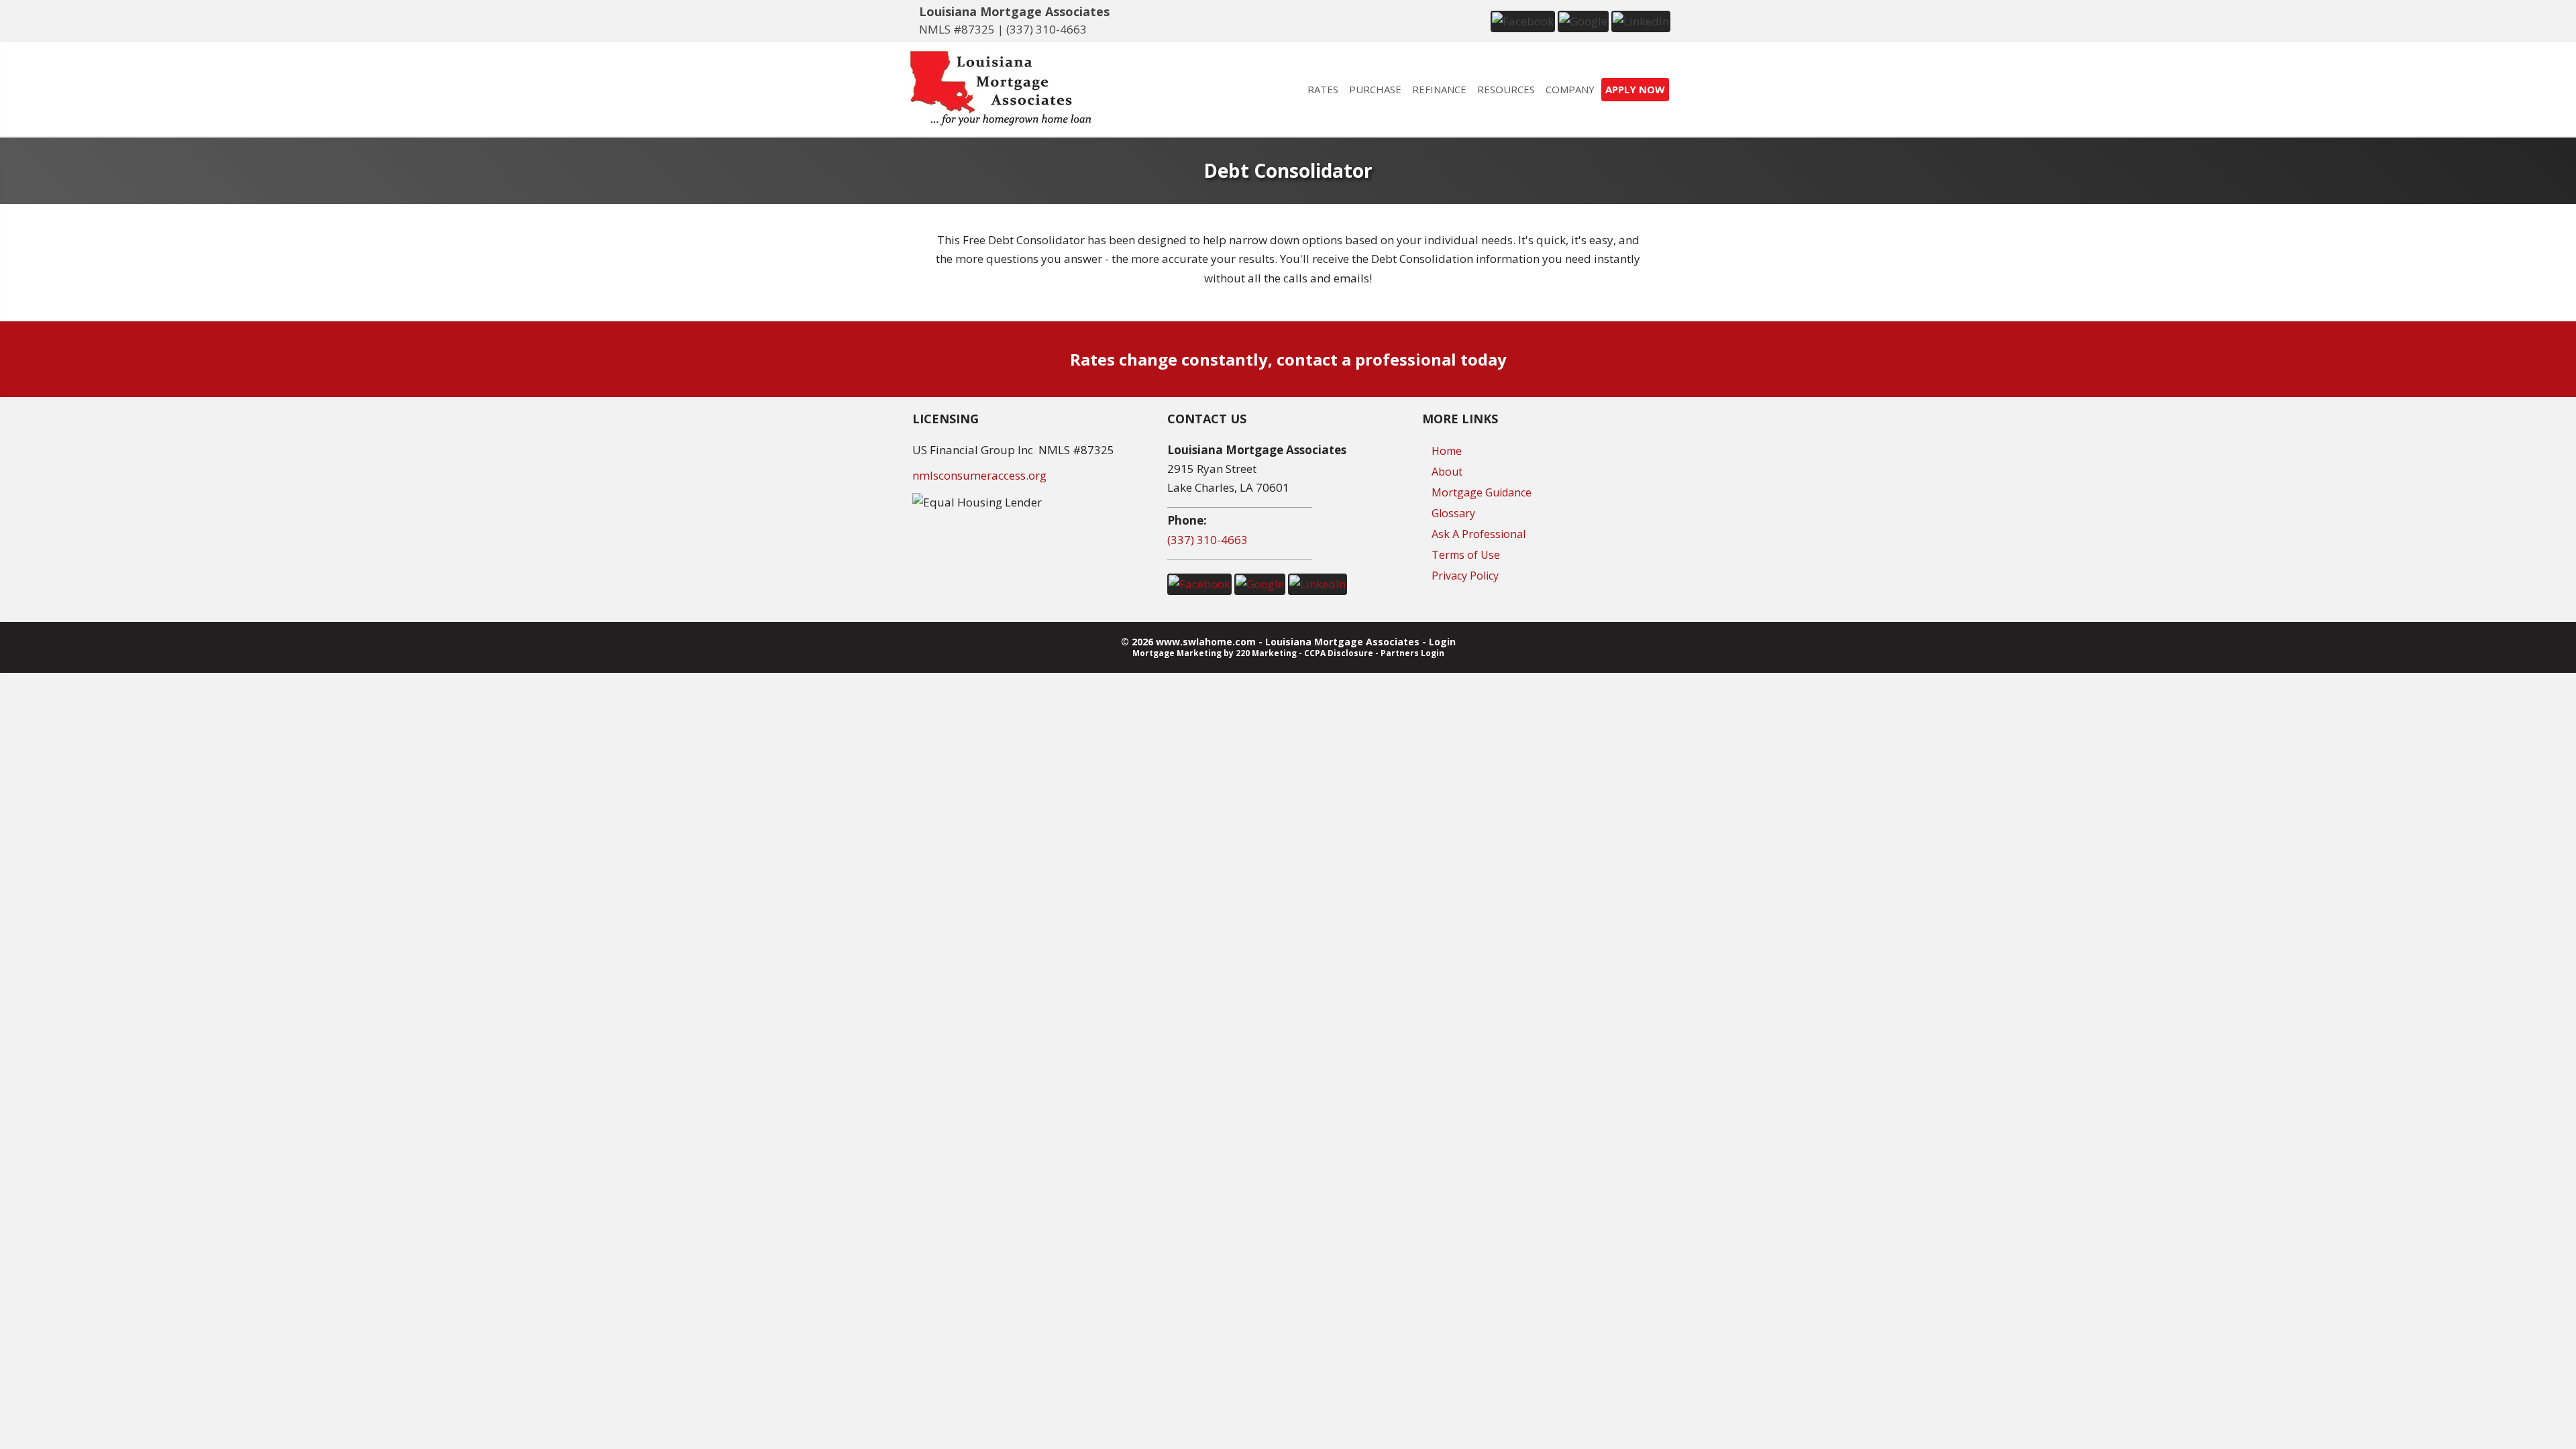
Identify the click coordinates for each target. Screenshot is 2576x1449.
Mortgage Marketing (1177, 653)
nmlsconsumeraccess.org (979, 475)
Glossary (1453, 513)
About (1447, 472)
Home (1447, 451)
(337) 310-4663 (1046, 29)
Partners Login (1412, 653)
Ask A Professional (1479, 534)
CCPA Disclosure (1339, 653)
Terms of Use (1466, 555)
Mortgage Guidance (1482, 492)
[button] (1523, 20)
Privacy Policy (1465, 576)
